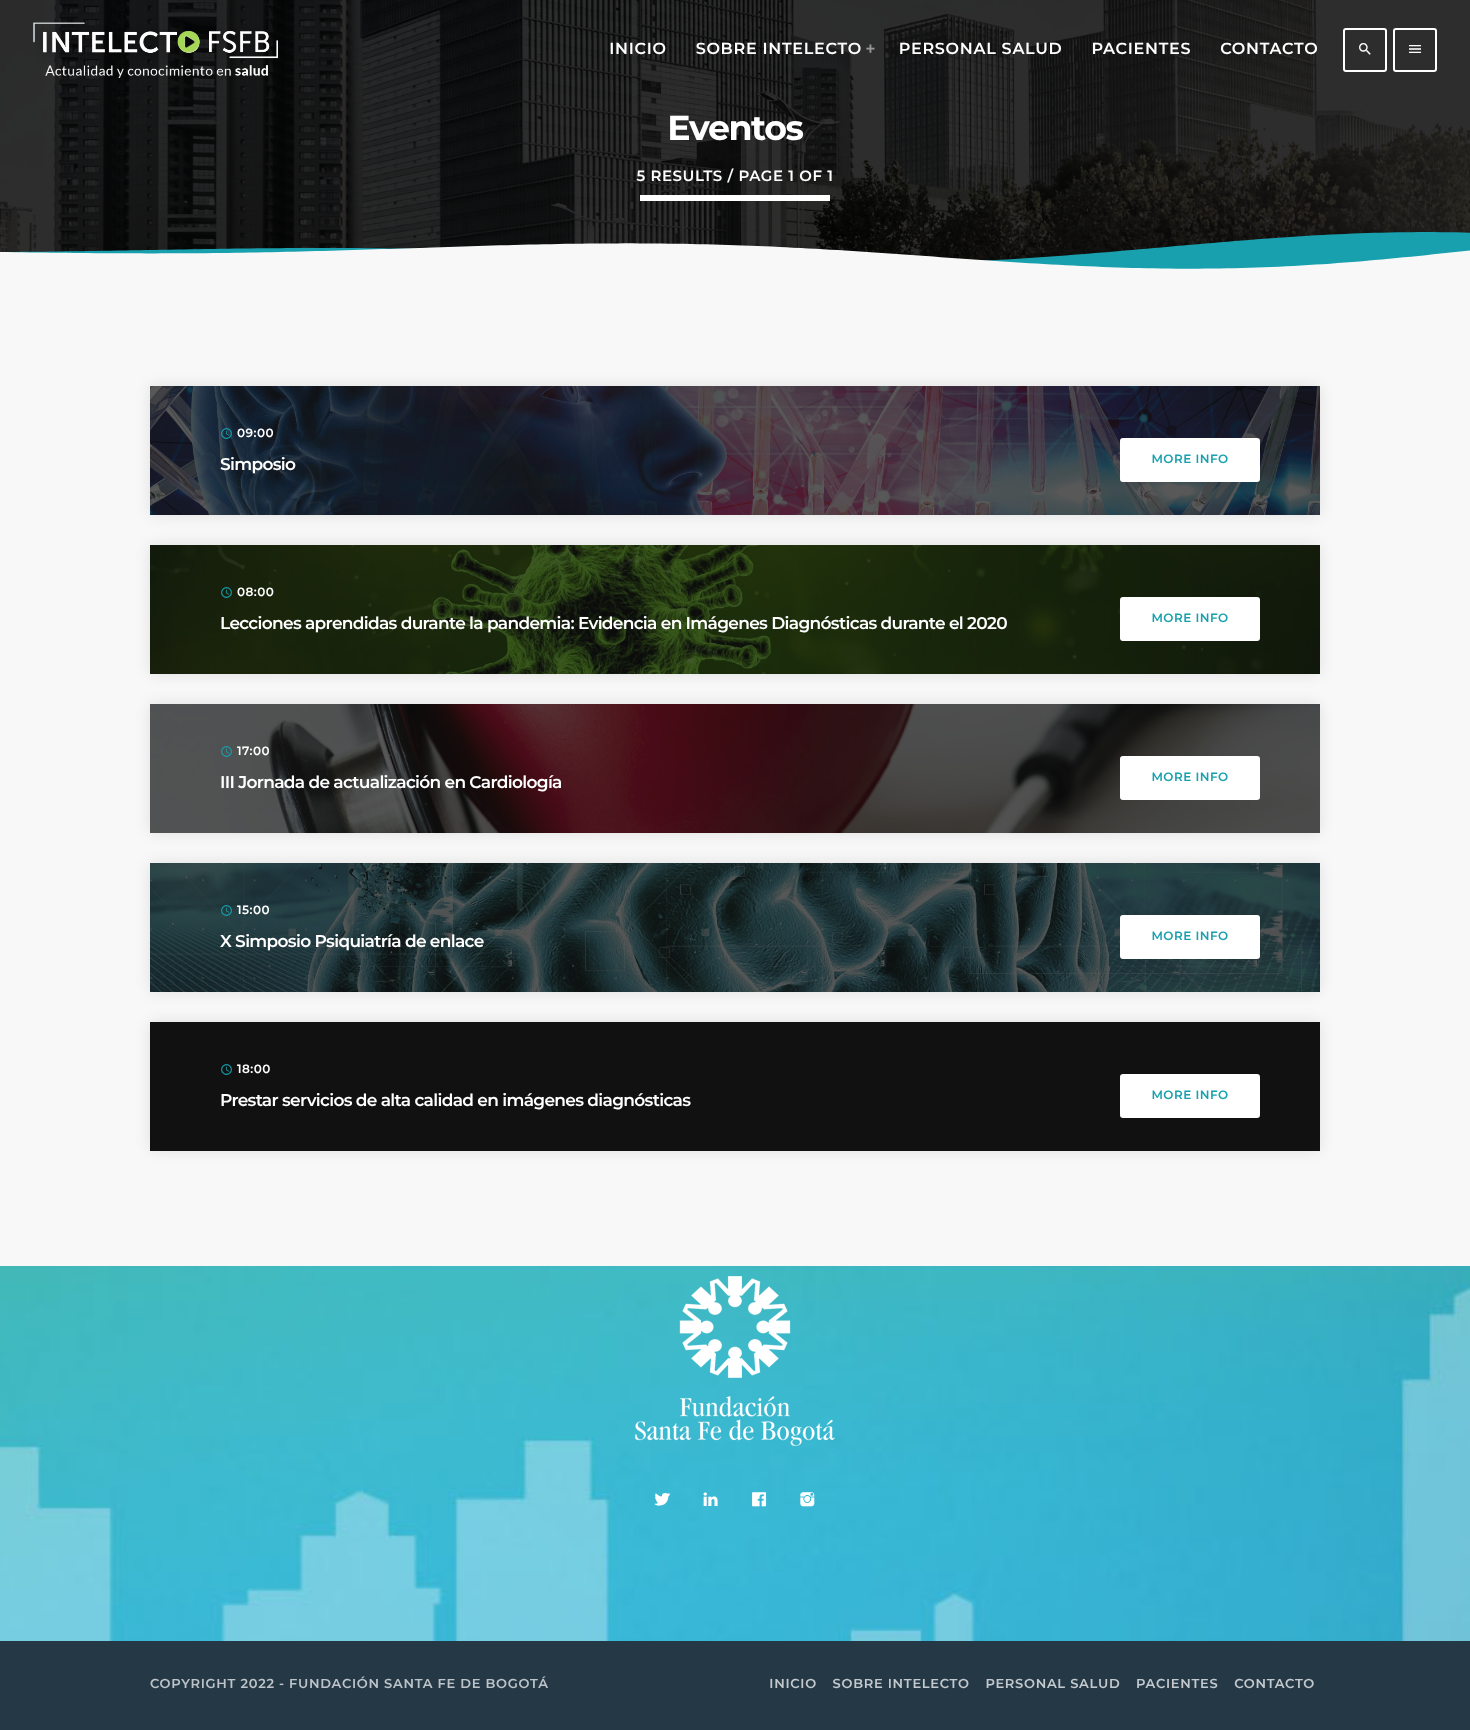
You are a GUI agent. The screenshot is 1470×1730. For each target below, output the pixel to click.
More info (1189, 459)
